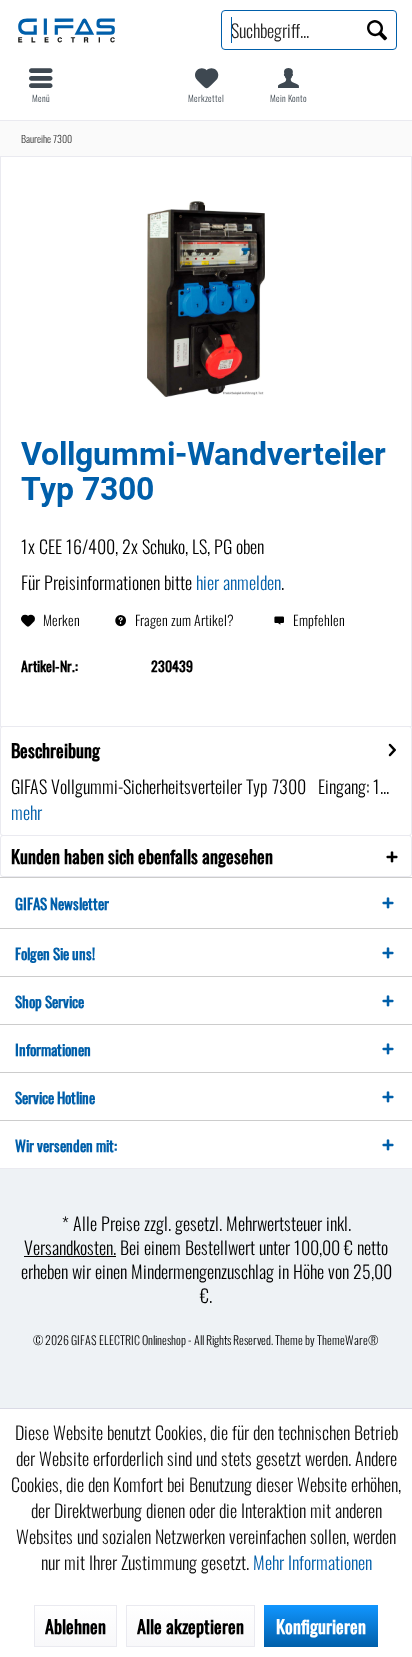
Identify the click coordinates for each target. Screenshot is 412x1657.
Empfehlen (317, 619)
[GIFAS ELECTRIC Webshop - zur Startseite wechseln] (103, 30)
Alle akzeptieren (190, 1626)
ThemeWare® (348, 1339)
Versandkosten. (70, 1247)
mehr (26, 812)
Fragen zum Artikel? (183, 619)
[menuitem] (41, 85)
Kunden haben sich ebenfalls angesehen (142, 856)
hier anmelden (238, 582)
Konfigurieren (321, 1626)
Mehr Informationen (312, 1562)
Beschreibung (55, 750)
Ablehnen (75, 1626)
